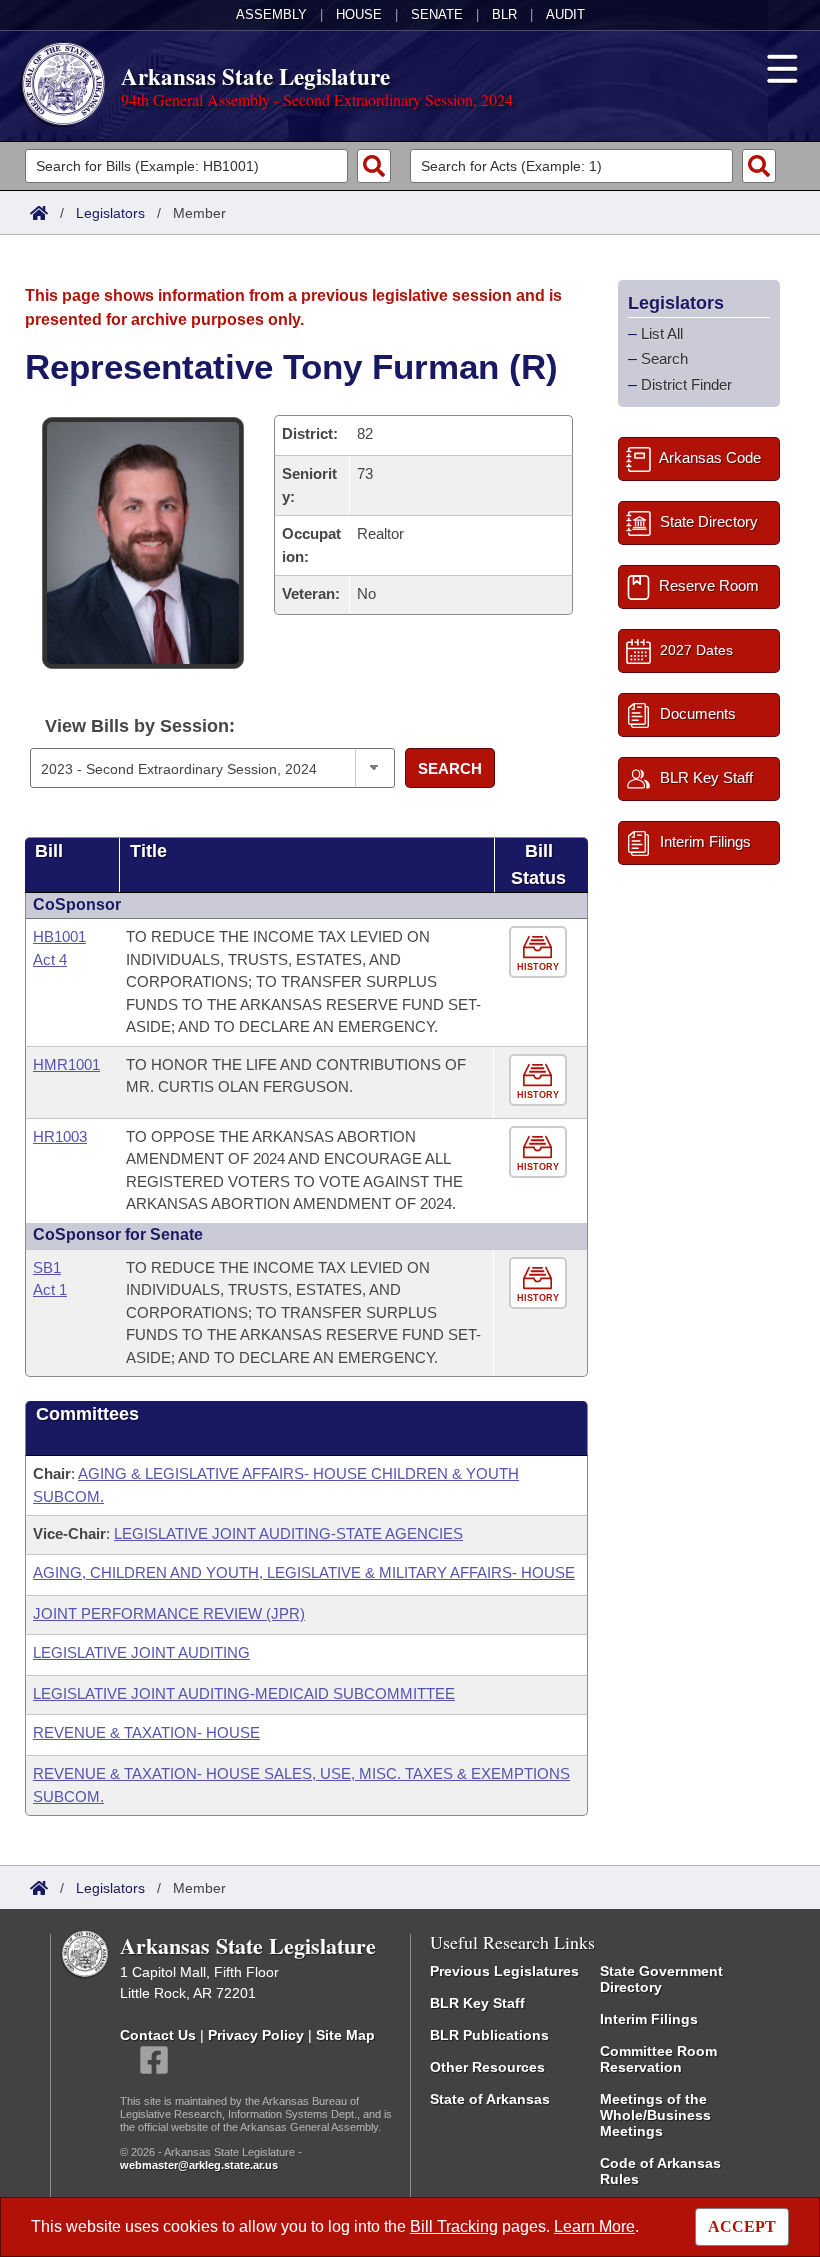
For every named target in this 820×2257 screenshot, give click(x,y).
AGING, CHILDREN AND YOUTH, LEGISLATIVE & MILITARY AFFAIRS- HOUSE (304, 1572)
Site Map (345, 2035)
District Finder (686, 384)
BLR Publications (489, 2035)
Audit (565, 14)
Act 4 (50, 959)
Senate (437, 14)
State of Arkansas (490, 2099)
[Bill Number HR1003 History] (540, 1152)
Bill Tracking (454, 2226)
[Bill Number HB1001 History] (540, 952)
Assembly (271, 14)
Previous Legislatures (504, 1971)
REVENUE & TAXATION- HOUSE (146, 1732)
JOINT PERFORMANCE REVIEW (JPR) (169, 1613)
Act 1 (50, 1289)
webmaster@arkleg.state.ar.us (199, 2165)
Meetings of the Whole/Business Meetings (655, 2115)
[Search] (374, 166)
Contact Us (158, 2035)
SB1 (47, 1267)
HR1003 (60, 1136)
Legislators (110, 213)
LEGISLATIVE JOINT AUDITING (141, 1652)
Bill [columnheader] (49, 851)
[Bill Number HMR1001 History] (540, 1080)
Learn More (594, 2226)
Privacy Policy (256, 2035)
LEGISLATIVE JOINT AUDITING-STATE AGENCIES (288, 1533)
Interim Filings (649, 2019)
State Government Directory (661, 1979)
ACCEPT (742, 2226)
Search (450, 768)
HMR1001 (66, 1064)
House (359, 14)
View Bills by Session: (140, 726)
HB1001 (59, 936)
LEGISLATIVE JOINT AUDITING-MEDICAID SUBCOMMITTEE (244, 1693)
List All (662, 333)
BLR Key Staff (477, 2003)
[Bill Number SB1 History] (540, 1283)
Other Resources (487, 2067)
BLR (504, 14)
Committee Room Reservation (658, 2059)
